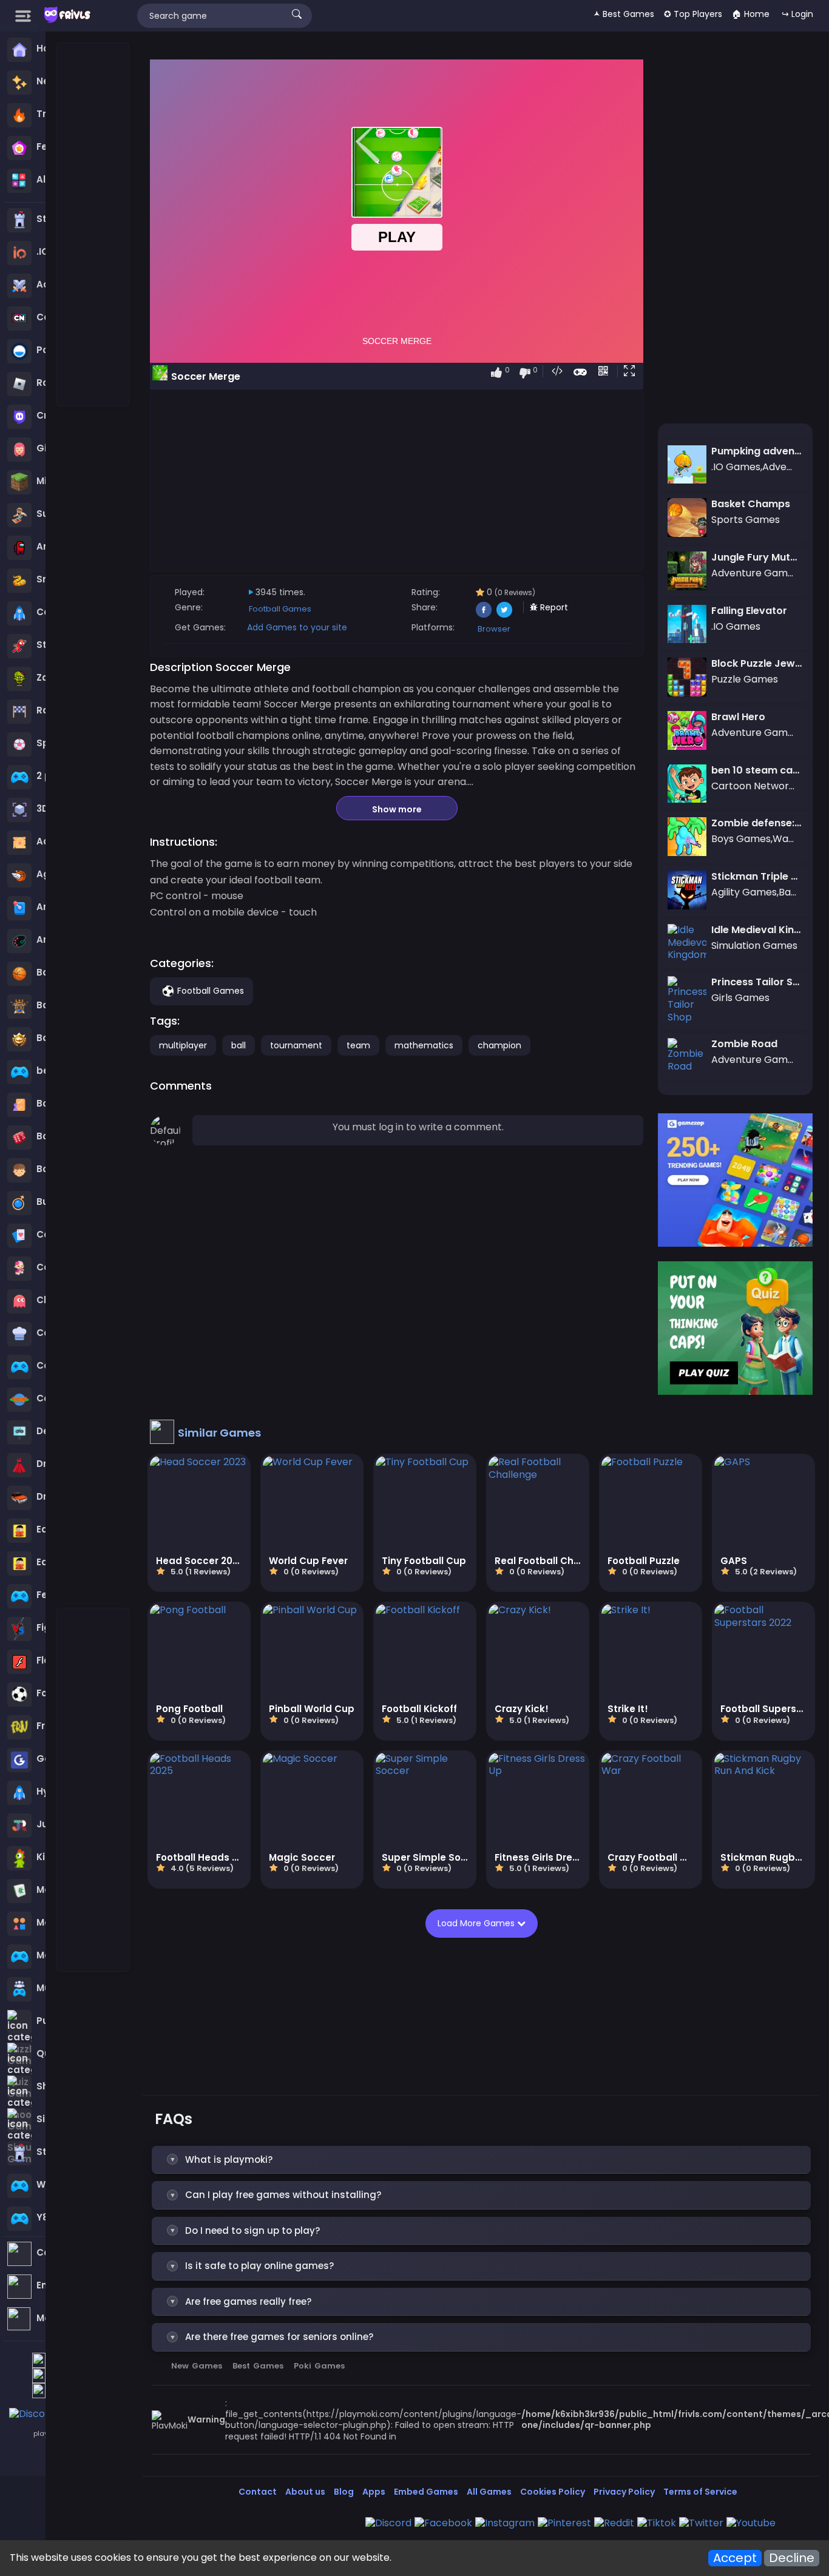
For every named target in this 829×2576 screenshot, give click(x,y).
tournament (296, 1045)
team (358, 1045)
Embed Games (426, 2492)
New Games (197, 2366)
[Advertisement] (93, 225)
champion (499, 1045)
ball (239, 1045)
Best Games (258, 2366)
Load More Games (477, 1923)
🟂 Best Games (624, 14)
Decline (792, 2558)
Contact (258, 2492)
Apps (374, 2492)
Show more (397, 809)
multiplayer (183, 1045)
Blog (344, 2492)
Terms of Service (700, 2492)
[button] (632, 372)
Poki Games (319, 2366)
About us (305, 2492)
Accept (735, 2558)
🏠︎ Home (751, 14)
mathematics (424, 1045)
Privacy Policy (624, 2492)
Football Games (280, 609)
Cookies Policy (553, 2492)
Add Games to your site (297, 627)
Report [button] (553, 607)
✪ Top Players (693, 14)
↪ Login (797, 14)
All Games (489, 2492)
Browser (494, 629)
